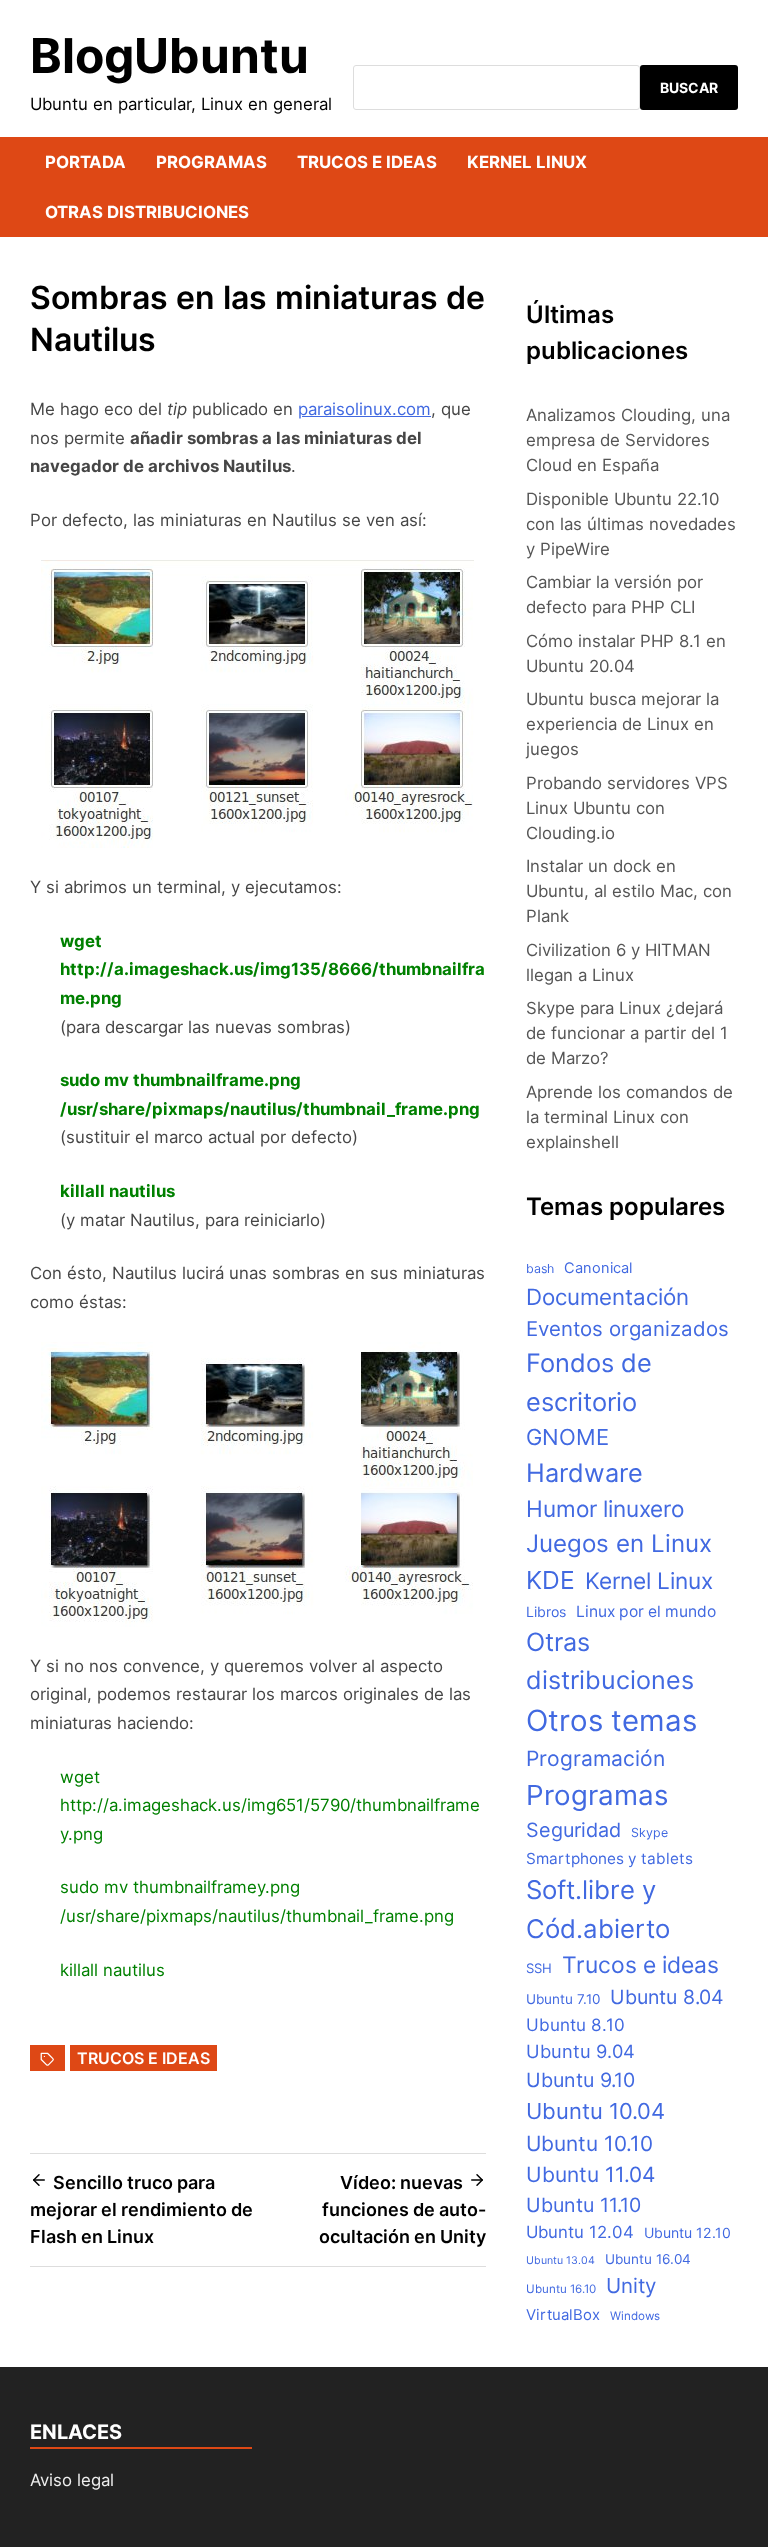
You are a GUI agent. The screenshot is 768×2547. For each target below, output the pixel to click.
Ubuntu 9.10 (580, 2080)
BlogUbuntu (169, 55)
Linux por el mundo (646, 1611)
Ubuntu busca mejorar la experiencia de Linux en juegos (622, 724)
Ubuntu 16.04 (648, 2259)
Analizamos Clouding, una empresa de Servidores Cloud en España (628, 440)
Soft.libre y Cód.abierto (598, 1909)
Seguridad (573, 1830)
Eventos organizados (627, 1328)
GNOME (567, 1437)
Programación (595, 1758)
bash (540, 1268)
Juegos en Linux (619, 1543)
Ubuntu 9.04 (580, 2051)
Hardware (584, 1472)
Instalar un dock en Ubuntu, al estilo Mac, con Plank (629, 891)
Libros (546, 1611)
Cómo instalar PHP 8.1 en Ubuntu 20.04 (626, 653)
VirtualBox (563, 2315)
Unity (631, 2285)
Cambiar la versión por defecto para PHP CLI (614, 594)
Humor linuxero (605, 1508)
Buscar (689, 87)
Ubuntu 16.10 (561, 2289)
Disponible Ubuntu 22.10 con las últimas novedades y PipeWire (631, 524)
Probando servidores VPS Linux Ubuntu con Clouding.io (627, 808)
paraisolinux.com (364, 409)
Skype (649, 1832)
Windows (635, 2316)
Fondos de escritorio (589, 1381)
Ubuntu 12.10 (687, 2232)
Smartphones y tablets (609, 1858)
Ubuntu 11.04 (590, 2174)
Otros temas (611, 1720)
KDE (550, 1580)
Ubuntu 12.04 (580, 2232)
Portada (85, 162)
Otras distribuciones (147, 212)
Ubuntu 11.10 (583, 2205)
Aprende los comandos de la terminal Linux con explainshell (629, 1117)
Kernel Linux (527, 162)
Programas (211, 162)
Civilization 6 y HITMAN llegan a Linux (618, 962)
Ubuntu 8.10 (575, 2024)
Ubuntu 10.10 (589, 2143)
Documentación (607, 1296)
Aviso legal (72, 2480)
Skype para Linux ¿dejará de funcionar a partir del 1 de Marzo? (627, 1033)
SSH (539, 1968)
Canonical (598, 1268)
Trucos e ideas (367, 162)
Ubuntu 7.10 (563, 1999)
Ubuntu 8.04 (667, 1997)
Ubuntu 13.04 (560, 2260)
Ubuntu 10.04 (595, 2111)
